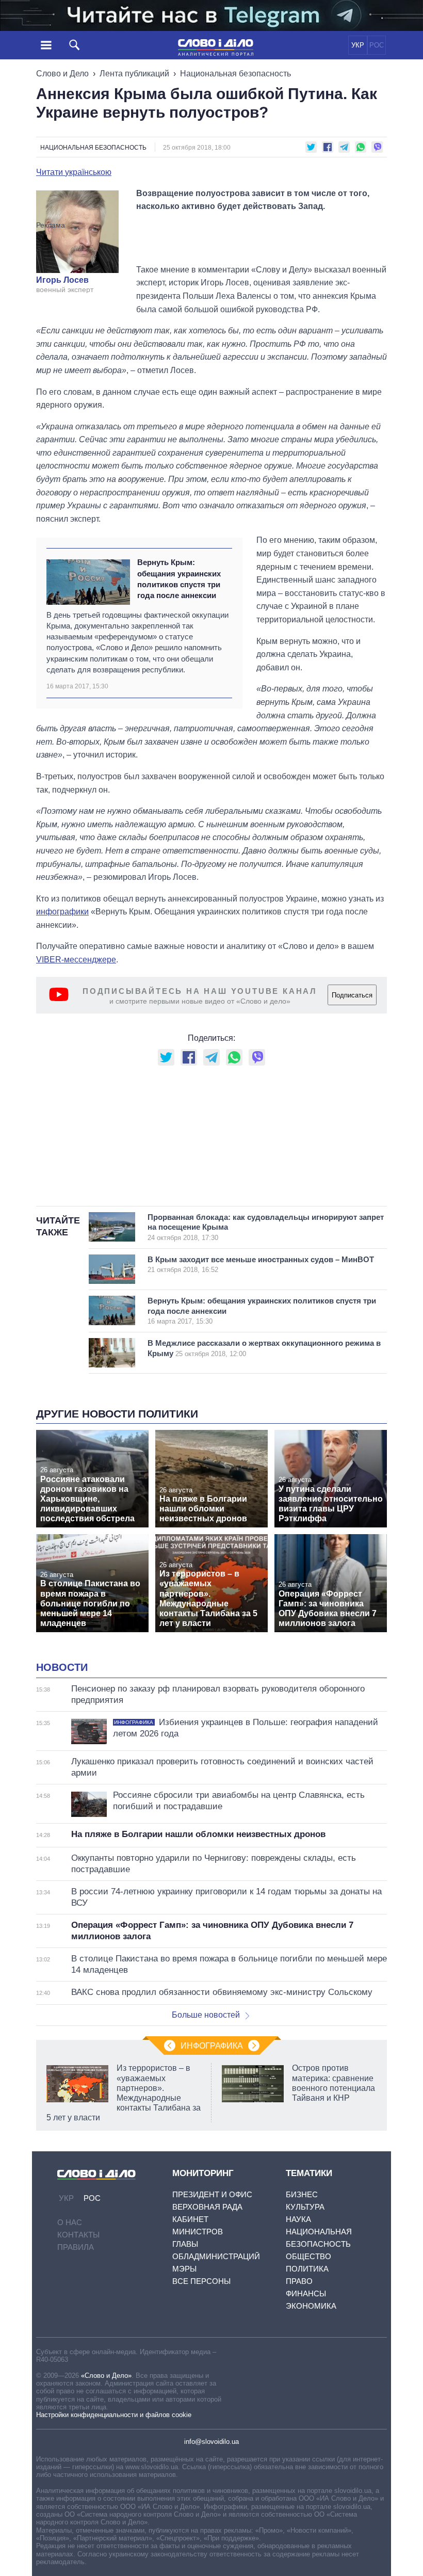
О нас (70, 2222)
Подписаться (352, 995)
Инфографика (212, 2046)
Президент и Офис (212, 2194)
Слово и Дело (62, 74)
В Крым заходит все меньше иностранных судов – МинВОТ (261, 1265)
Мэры (184, 2269)
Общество (308, 2256)
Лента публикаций (134, 74)
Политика (307, 2269)
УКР (358, 45)
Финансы (306, 2293)
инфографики (62, 912)
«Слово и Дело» (106, 2376)
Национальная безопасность (235, 74)
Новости (62, 1667)
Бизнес (302, 2194)
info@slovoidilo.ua (211, 2442)
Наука (298, 2219)
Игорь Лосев (62, 280)
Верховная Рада (207, 2207)
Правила (76, 2247)
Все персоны (201, 2281)
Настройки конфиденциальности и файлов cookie (114, 2415)
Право (299, 2281)
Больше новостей (206, 2015)
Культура (305, 2207)
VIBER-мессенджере (76, 960)
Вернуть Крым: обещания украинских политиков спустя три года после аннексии (179, 579)
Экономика (311, 2306)
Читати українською (74, 172)
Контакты (78, 2235)
